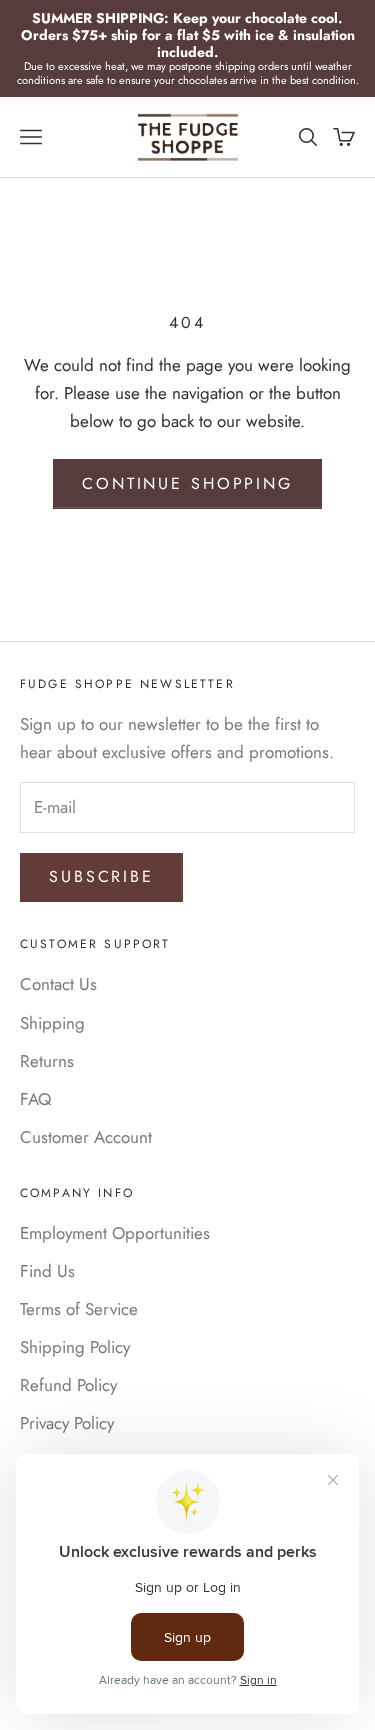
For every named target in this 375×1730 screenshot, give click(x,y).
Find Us (47, 1271)
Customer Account (86, 1137)
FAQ (35, 1099)
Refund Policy (68, 1385)
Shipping (52, 1023)
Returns (47, 1061)
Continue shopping (187, 483)
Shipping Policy (75, 1347)
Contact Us (58, 984)
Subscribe (101, 876)
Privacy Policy (67, 1423)
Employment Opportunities (115, 1233)
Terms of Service (79, 1309)
